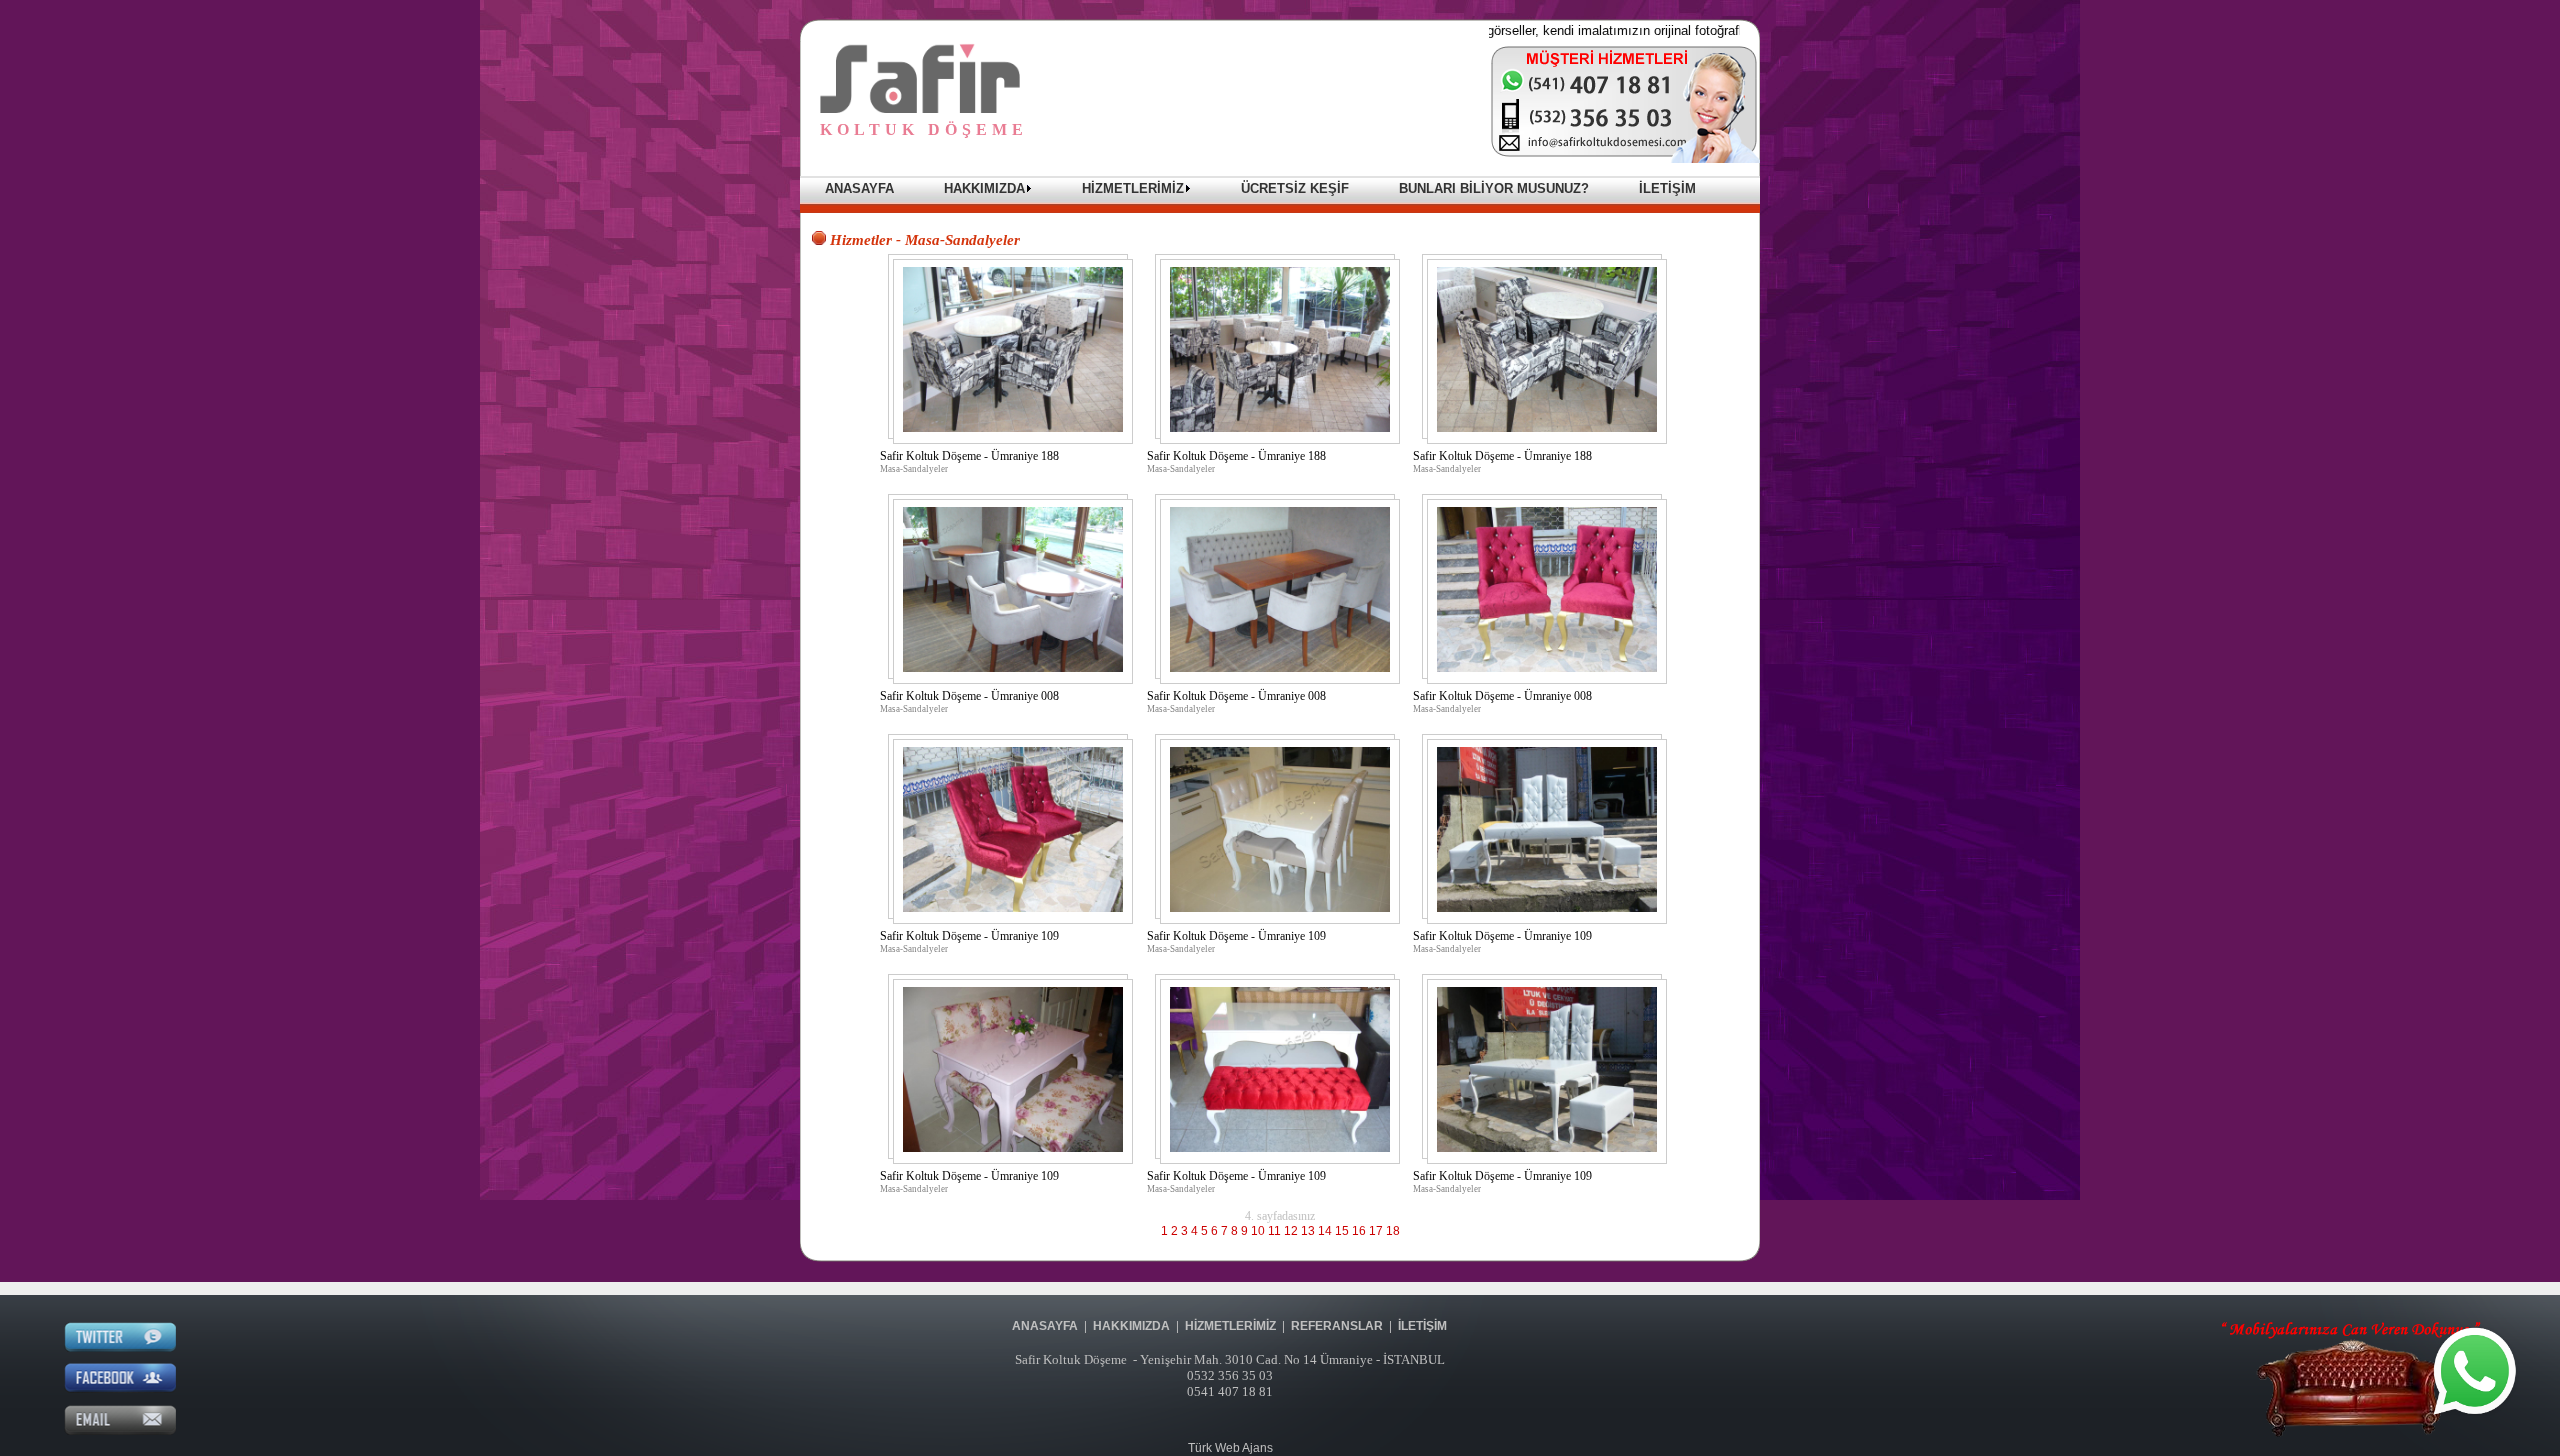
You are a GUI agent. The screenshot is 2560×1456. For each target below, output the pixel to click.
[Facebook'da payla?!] (120, 1389)
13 (1308, 1231)
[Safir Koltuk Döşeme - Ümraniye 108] (1280, 908)
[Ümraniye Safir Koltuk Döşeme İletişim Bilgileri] (1625, 159)
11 (1274, 1231)
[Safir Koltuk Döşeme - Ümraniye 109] (1547, 908)
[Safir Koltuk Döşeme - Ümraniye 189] (1013, 668)
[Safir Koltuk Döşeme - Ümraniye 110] (1013, 1148)
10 (1258, 1231)
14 (1325, 1231)
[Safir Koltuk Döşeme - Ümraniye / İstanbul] (920, 109)
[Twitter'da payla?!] (120, 1348)
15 (1342, 1231)
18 (1393, 1231)
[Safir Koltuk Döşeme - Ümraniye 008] (1547, 668)
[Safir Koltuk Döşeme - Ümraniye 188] (1013, 428)
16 (1359, 1231)
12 (1291, 1231)
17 (1376, 1231)
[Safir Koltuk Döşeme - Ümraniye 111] (1280, 1148)
